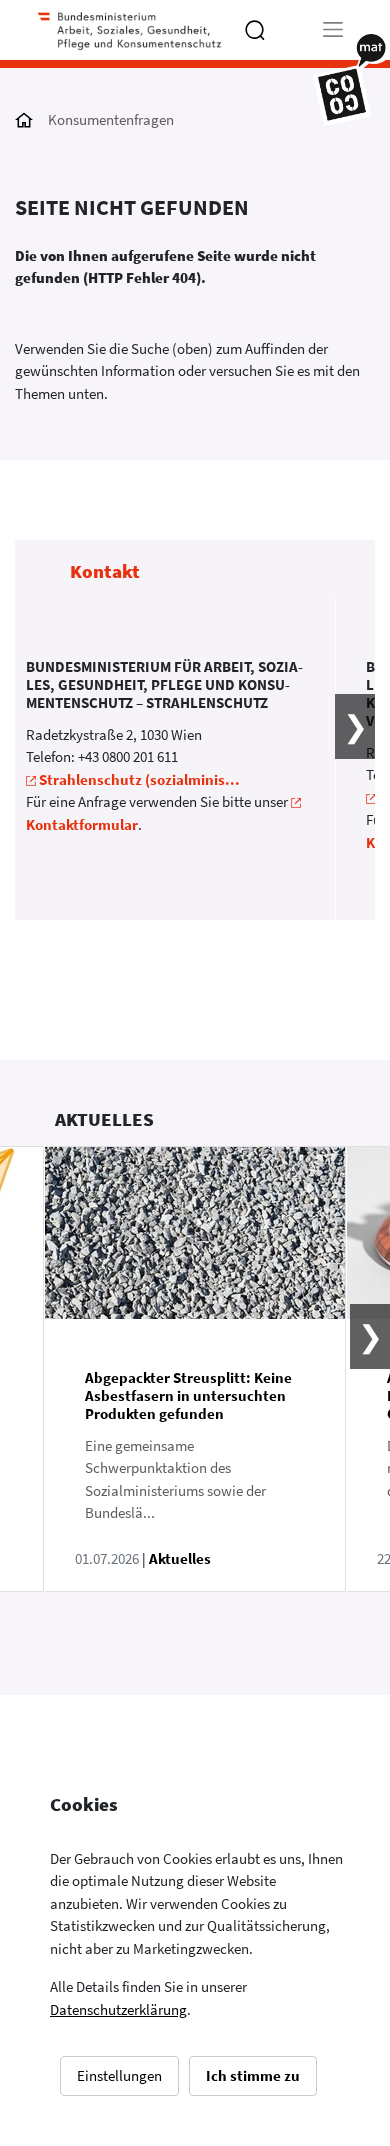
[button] (342, 759)
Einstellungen (119, 2075)
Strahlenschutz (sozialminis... (139, 779)
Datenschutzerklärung (118, 2009)
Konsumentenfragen (111, 119)
